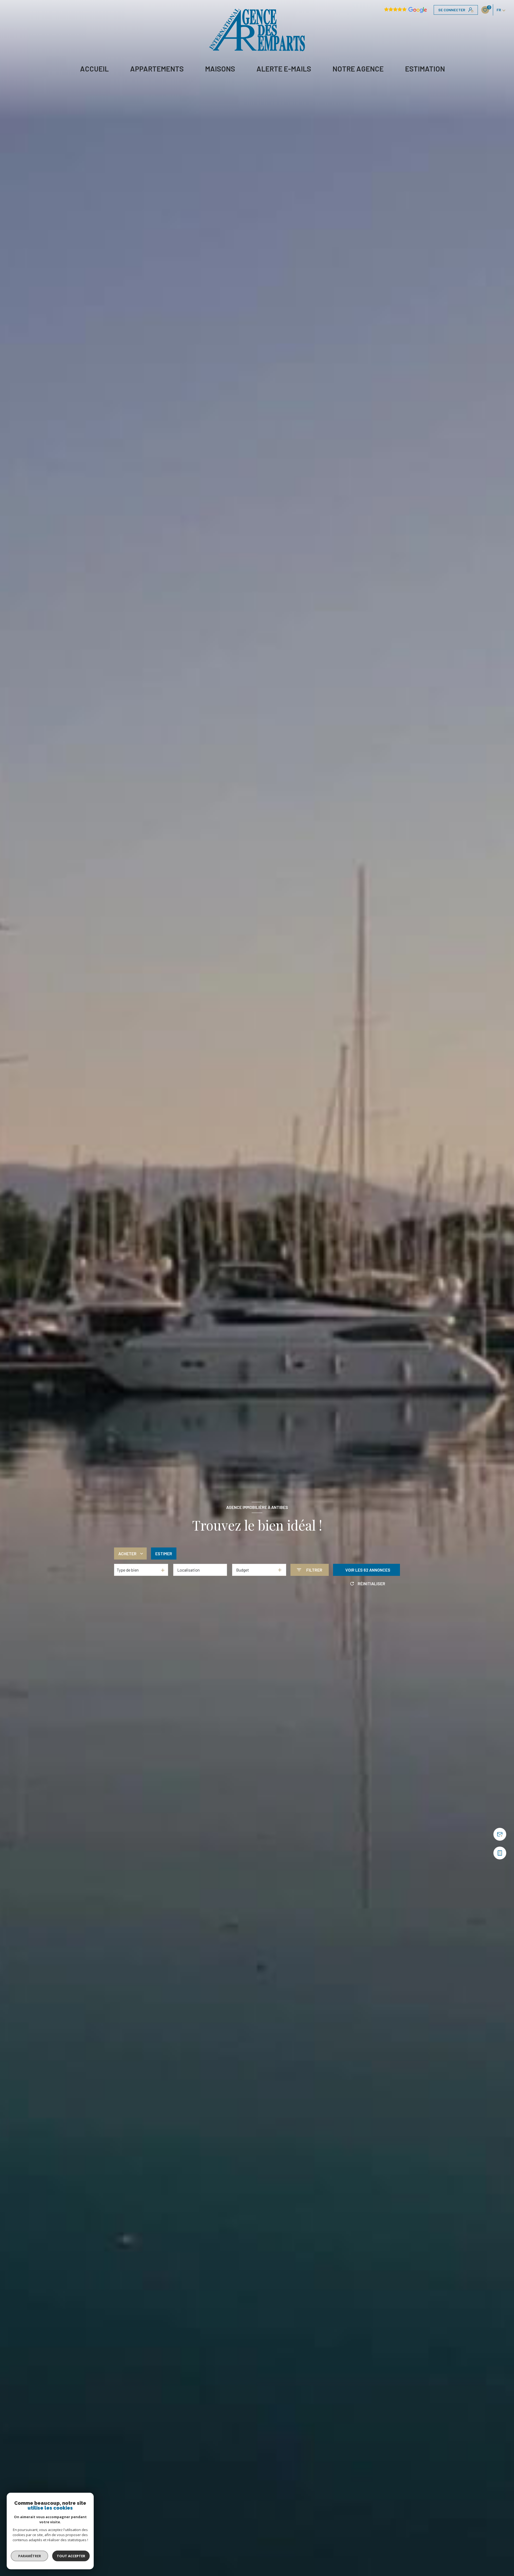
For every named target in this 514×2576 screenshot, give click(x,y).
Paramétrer (30, 2556)
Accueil (94, 69)
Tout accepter (71, 2556)
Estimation (425, 69)
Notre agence (358, 69)
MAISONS (220, 69)
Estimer (164, 1553)
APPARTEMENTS (157, 69)
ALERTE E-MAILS (284, 69)
